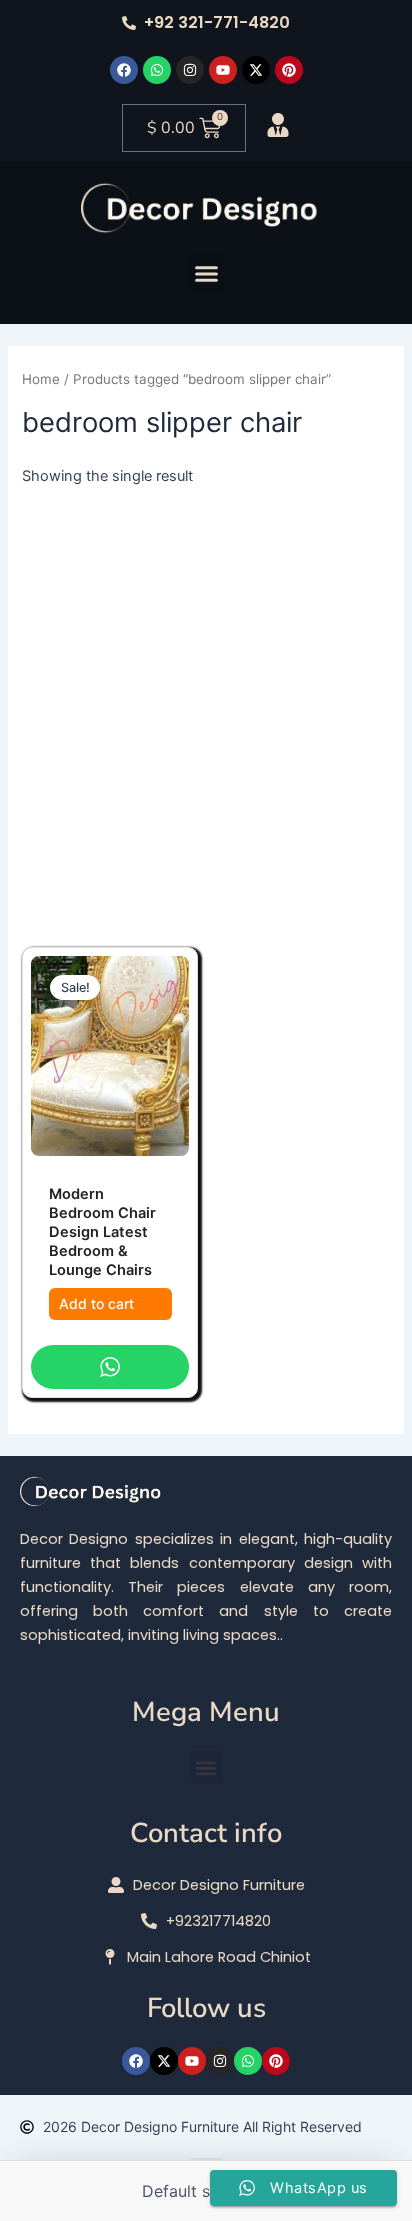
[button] (206, 273)
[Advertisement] (206, 704)
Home (41, 379)
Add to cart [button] (96, 1303)
